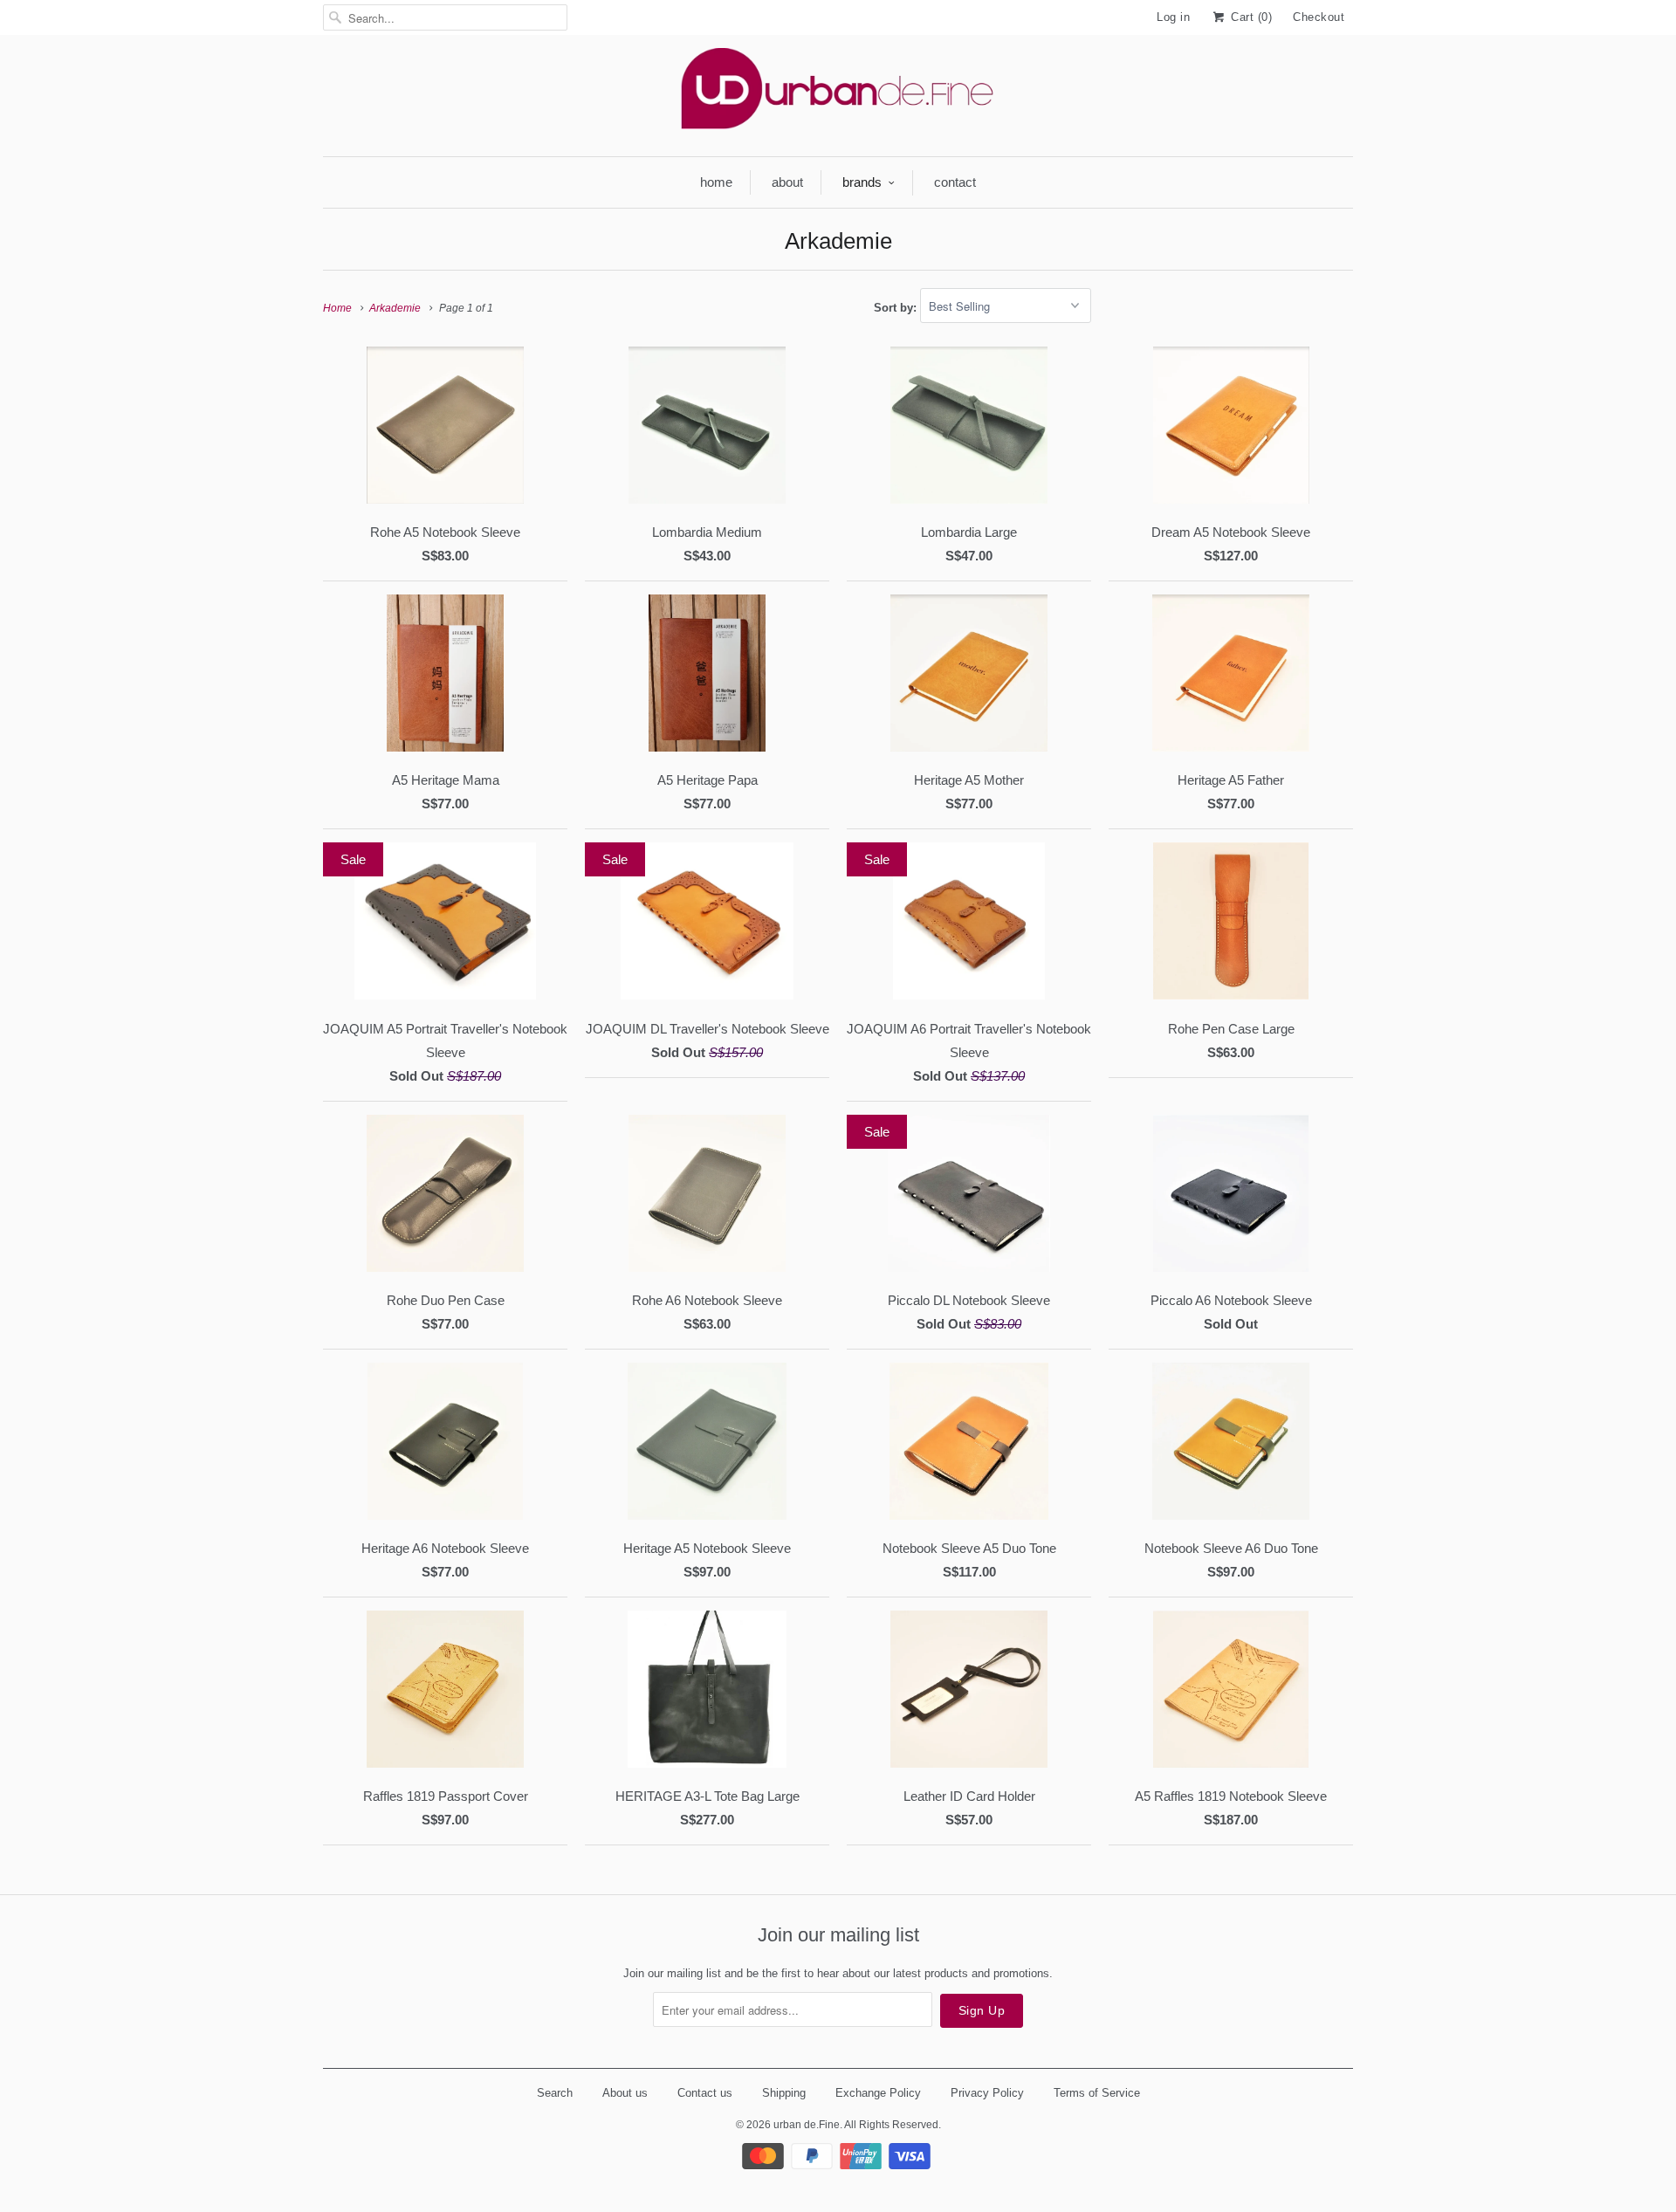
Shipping (784, 2093)
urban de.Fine (807, 2125)
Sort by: (897, 307)
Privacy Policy (987, 2093)
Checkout (1319, 17)
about (787, 182)
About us (625, 2093)
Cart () (1250, 17)
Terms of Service (1097, 2093)
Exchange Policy (878, 2093)
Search (555, 2093)
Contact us (705, 2093)
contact (955, 182)
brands (862, 182)
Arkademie (838, 241)
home (716, 182)
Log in (1173, 17)
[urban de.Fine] (838, 93)
